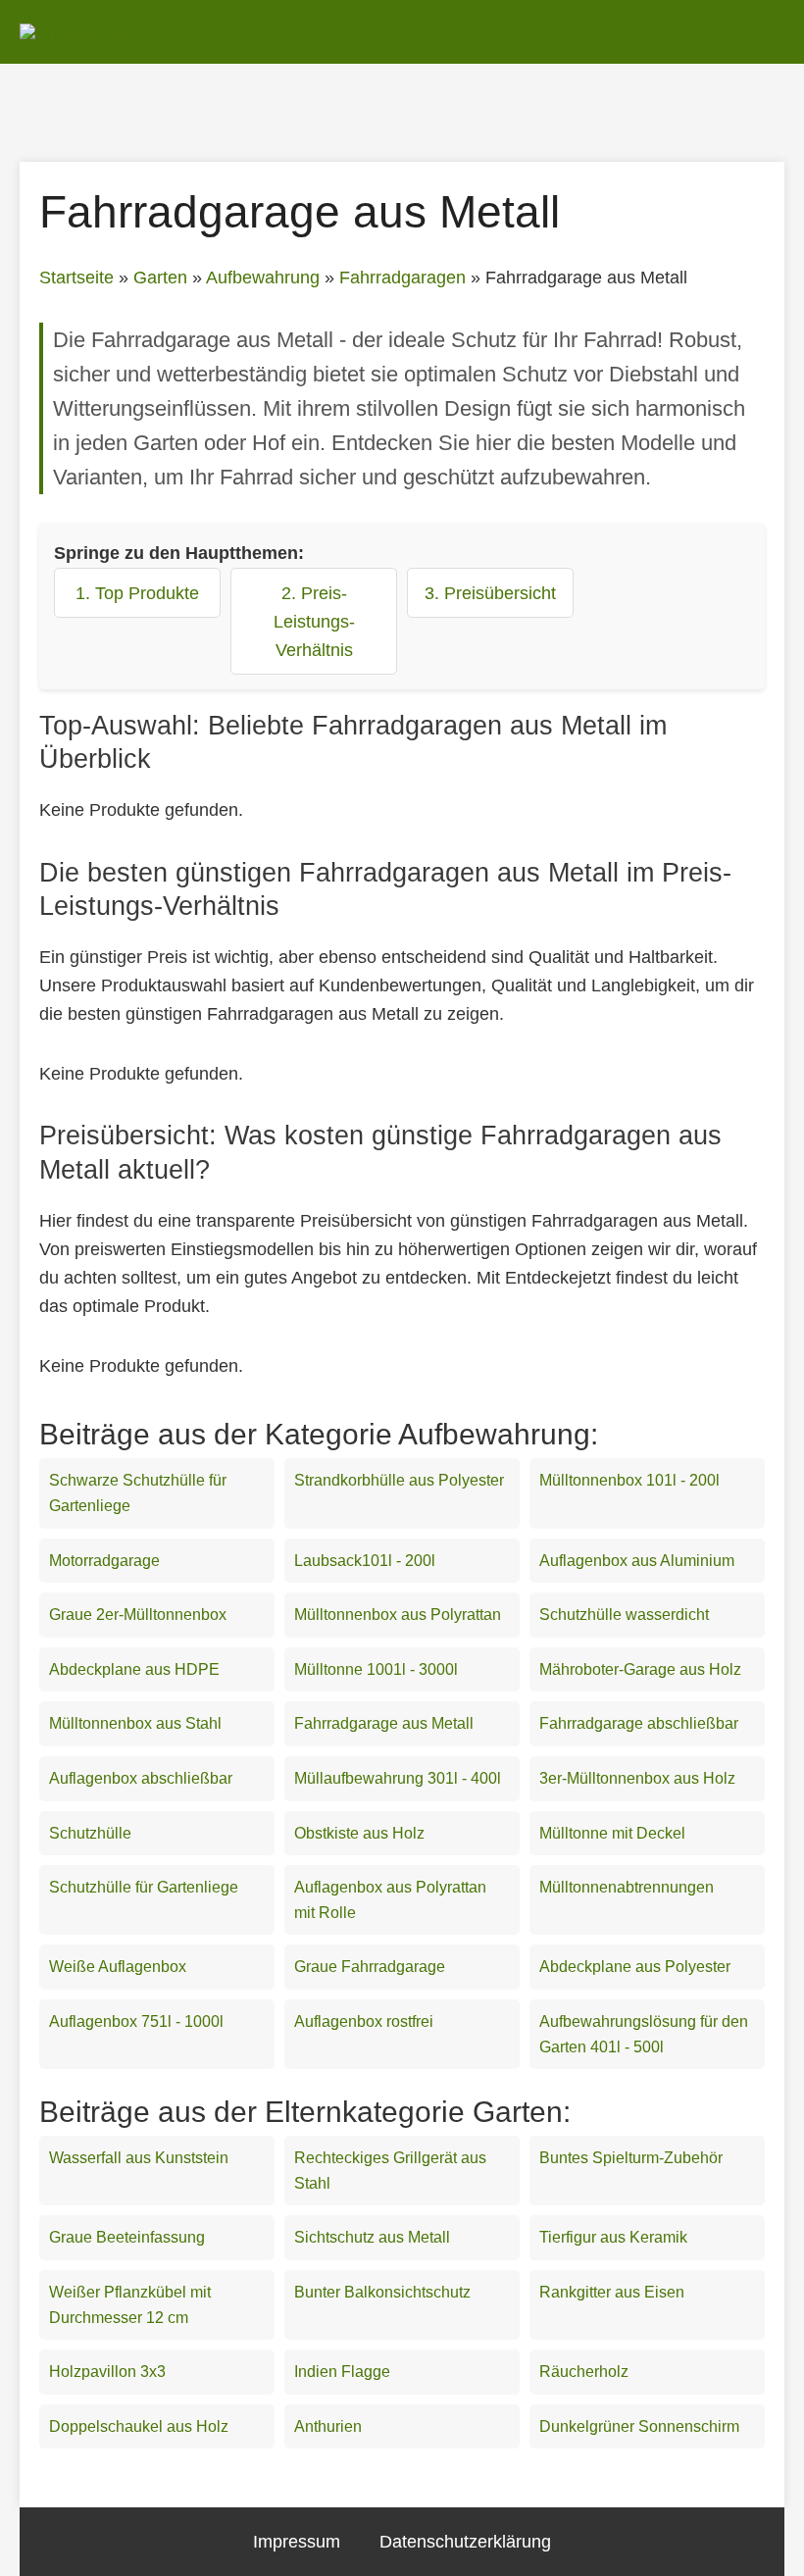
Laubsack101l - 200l (365, 1561)
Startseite (76, 278)
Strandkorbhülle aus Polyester (399, 1480)
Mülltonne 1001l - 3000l (376, 1669)
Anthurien (328, 2426)
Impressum (297, 2541)
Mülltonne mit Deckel (612, 1833)
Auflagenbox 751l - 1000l (136, 2021)
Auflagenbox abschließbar (141, 1778)
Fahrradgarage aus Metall (384, 1723)
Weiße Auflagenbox (118, 1967)
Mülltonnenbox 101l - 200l (629, 1480)
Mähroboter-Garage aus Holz (640, 1669)
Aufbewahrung (263, 278)
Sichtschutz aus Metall (372, 2237)
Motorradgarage (104, 1561)
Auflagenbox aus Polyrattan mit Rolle (390, 1900)
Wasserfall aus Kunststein (139, 2158)
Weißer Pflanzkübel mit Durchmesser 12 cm (130, 2305)
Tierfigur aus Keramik (613, 2237)
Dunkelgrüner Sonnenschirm (639, 2426)
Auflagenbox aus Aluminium (637, 1561)
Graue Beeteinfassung (127, 2237)
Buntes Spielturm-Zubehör (631, 2158)
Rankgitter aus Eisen (612, 2292)
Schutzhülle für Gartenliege (144, 1887)
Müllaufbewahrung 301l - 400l (398, 1778)
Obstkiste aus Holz (359, 1833)
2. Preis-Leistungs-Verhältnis (314, 621)
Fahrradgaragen (402, 278)
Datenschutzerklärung (465, 2541)
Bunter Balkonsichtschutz (382, 2292)
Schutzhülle (90, 1833)
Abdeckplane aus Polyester (635, 1967)
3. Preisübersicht (490, 593)
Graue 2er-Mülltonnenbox (138, 1615)
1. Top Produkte (137, 593)
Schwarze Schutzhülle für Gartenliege (138, 1493)
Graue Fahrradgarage (370, 1967)
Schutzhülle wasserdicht (624, 1615)
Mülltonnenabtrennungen (627, 1887)
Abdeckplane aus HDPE (134, 1669)
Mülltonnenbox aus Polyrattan (398, 1615)
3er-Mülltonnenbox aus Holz (637, 1778)
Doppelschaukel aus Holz (139, 2426)
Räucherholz (584, 2372)
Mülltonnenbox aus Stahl (135, 1723)
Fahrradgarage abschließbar (639, 1723)
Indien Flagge (342, 2372)
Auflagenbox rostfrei (364, 2021)
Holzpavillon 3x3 (107, 2372)
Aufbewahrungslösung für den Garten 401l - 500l (644, 2034)
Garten (160, 278)
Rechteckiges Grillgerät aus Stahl (390, 2171)
